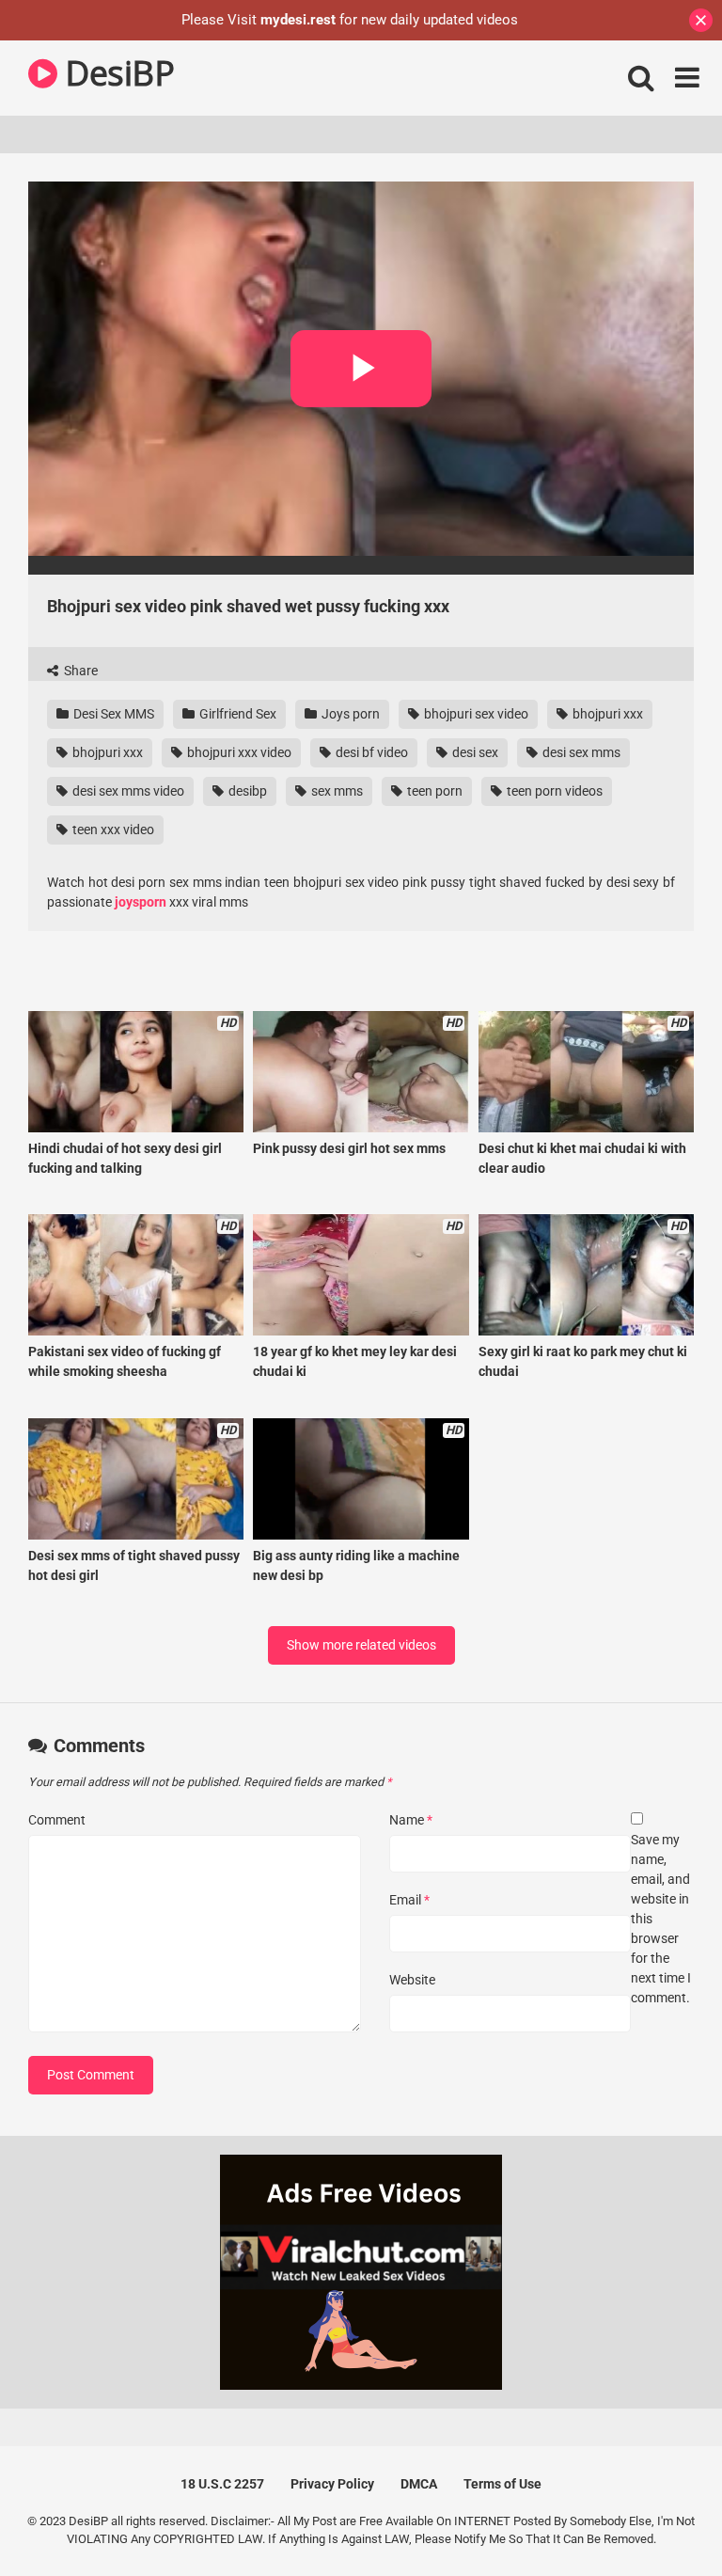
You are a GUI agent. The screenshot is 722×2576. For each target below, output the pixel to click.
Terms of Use (502, 2484)
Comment (57, 1820)
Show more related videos (361, 1645)
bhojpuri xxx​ (606, 714)
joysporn (142, 902)
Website (412, 1980)
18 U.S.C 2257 (222, 2484)
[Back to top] (659, 2519)
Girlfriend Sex (236, 714)
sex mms (336, 791)
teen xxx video (112, 830)
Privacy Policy (332, 2484)
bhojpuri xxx (106, 752)
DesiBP (116, 73)
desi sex (474, 752)
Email (409, 1900)
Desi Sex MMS (112, 714)
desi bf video (370, 752)
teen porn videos (553, 791)
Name (411, 1820)
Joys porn (349, 714)
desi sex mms (580, 752)
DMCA (419, 2484)
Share (79, 671)
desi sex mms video (127, 791)
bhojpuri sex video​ (475, 714)
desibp (246, 791)
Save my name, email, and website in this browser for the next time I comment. (661, 1919)
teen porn (433, 791)
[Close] (701, 20)
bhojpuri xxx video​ (238, 752)
